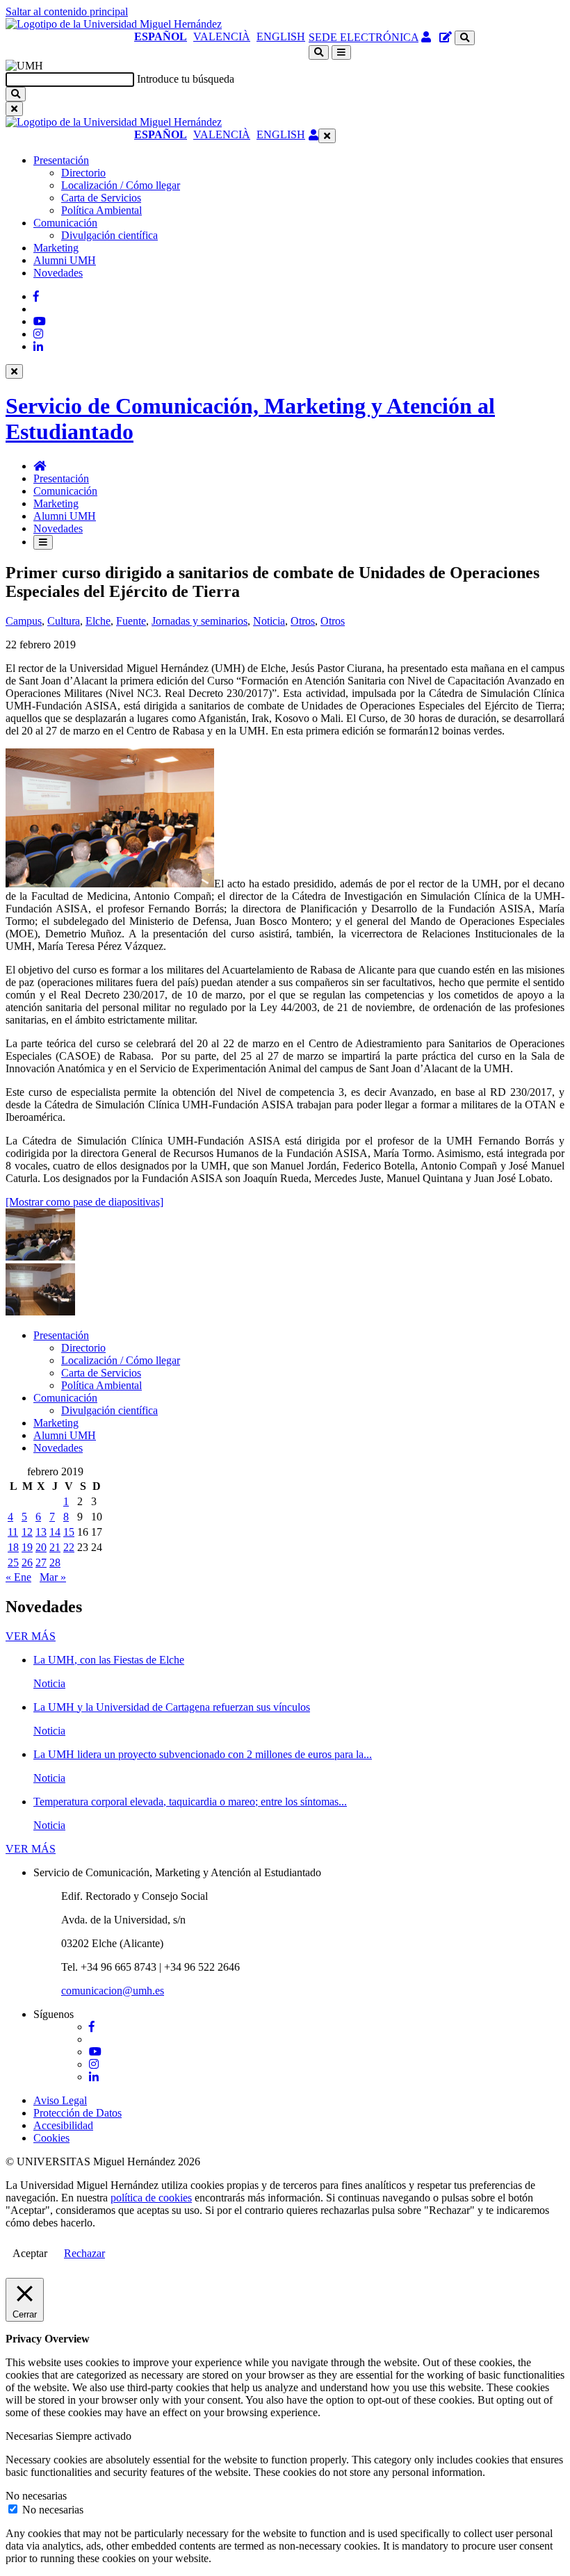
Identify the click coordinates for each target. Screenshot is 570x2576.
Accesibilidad (63, 2125)
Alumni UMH (65, 260)
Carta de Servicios (101, 198)
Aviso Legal (60, 2100)
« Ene (18, 1577)
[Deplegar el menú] (43, 542)
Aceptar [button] (30, 2253)
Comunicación (65, 223)
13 (41, 1532)
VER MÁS (31, 1636)
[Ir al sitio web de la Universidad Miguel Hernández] (114, 24)
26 (27, 1562)
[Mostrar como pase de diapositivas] (84, 1202)
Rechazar (84, 2253)
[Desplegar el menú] (341, 52)
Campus (24, 621)
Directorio (83, 173)
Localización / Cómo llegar (121, 185)
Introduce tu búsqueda (186, 79)
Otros (303, 621)
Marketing (56, 248)
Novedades (58, 273)
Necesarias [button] (31, 2436)
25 (13, 1562)
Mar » (53, 1577)
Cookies (51, 2138)
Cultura (64, 621)
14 (55, 1532)
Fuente (131, 621)
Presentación (61, 160)
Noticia (269, 621)
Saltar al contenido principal (67, 11)
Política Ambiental (101, 210)
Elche (98, 621)
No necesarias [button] (36, 2496)
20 (41, 1547)
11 (13, 1532)
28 (55, 1562)
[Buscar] (16, 94)
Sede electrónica (364, 37)
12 (27, 1532)
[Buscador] (465, 38)
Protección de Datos (78, 2113)
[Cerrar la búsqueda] (14, 109)
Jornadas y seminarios (199, 621)
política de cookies (151, 2198)
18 (13, 1547)
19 (27, 1547)
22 (69, 1547)
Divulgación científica (109, 235)
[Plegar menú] (327, 136)
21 (55, 1547)
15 (69, 1532)
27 (41, 1562)
